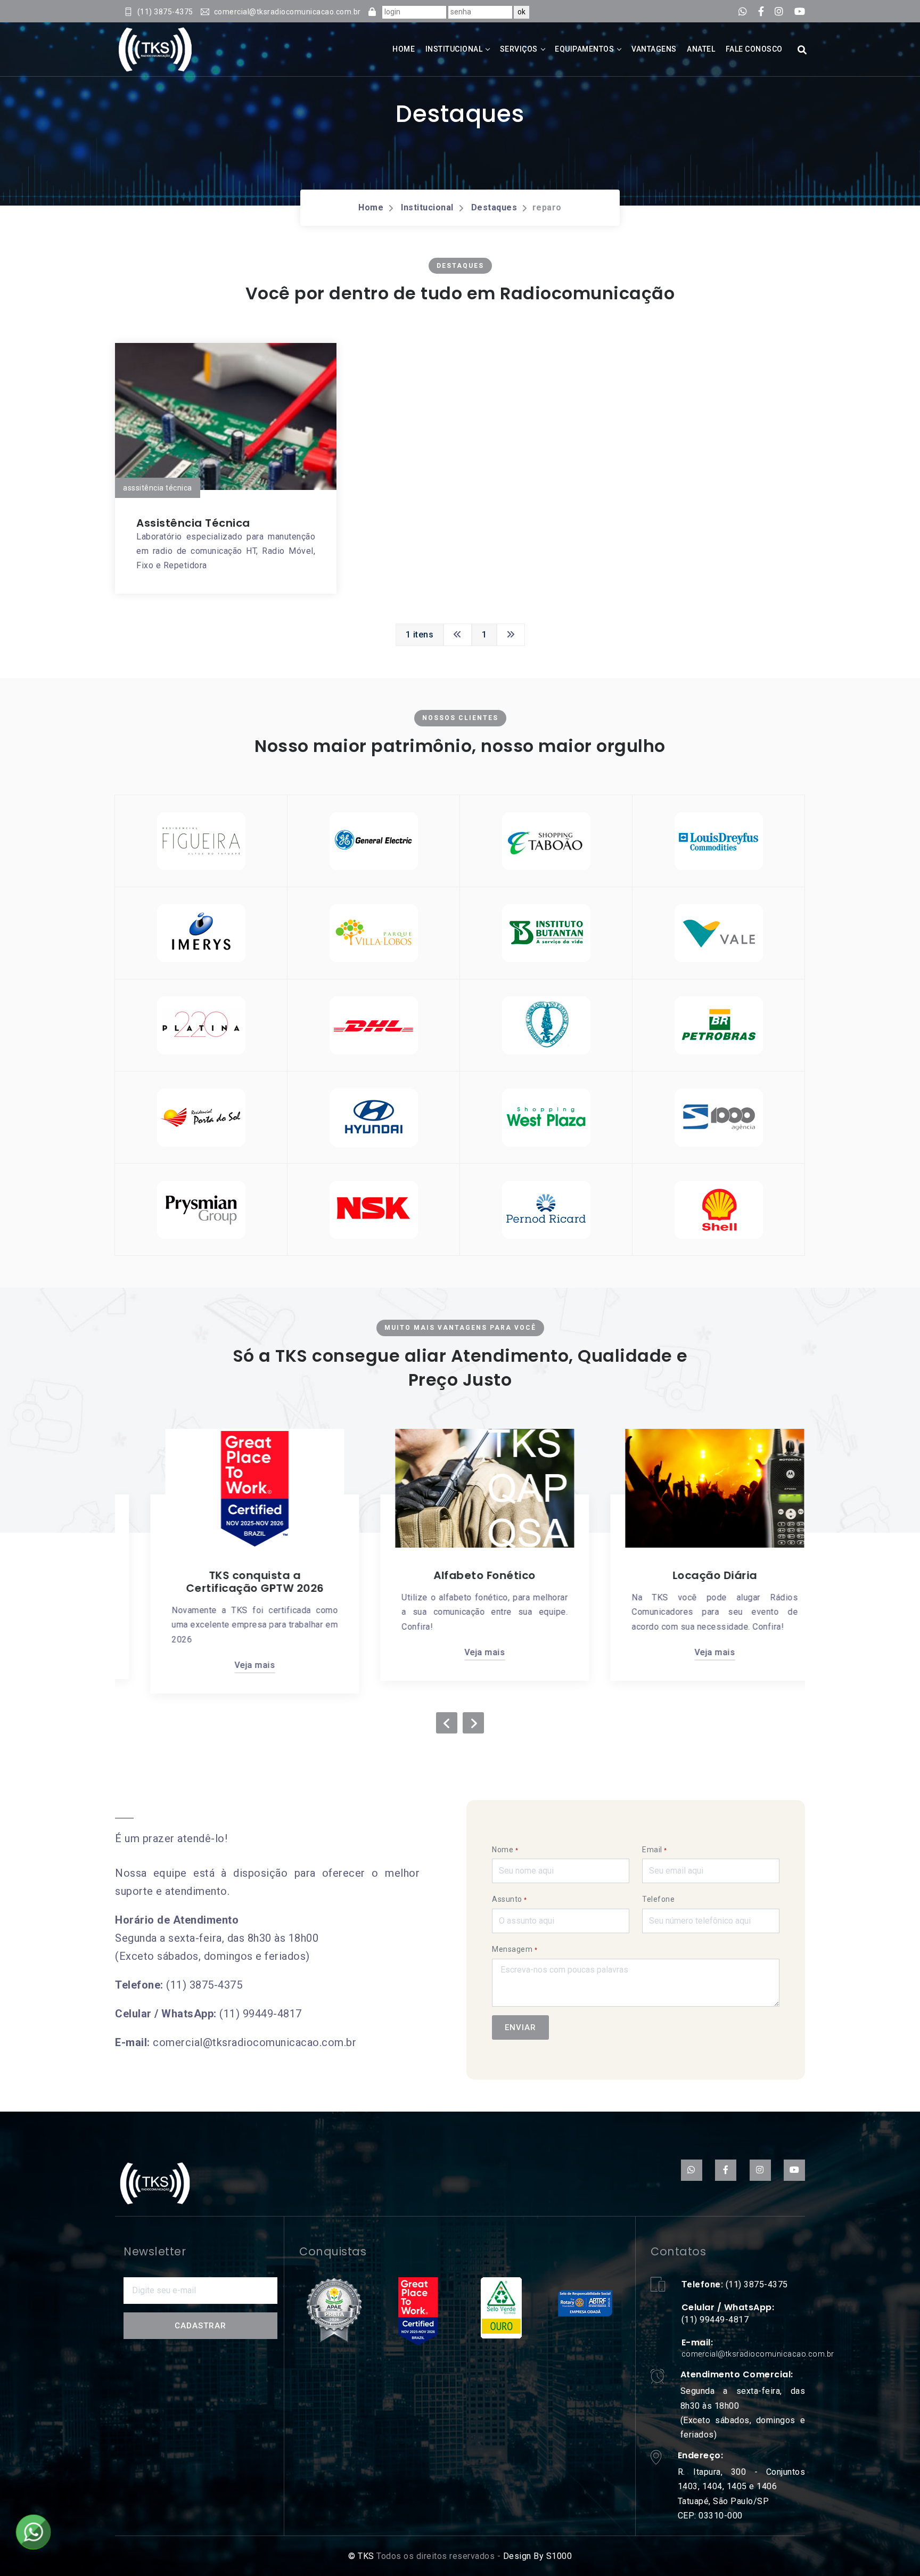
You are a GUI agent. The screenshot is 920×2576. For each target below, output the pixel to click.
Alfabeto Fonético (460, 1575)
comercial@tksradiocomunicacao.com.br (254, 2042)
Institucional (454, 49)
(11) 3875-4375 (204, 1985)
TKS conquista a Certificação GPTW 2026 (230, 1582)
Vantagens (654, 49)
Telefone (658, 1899)
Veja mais (230, 1665)
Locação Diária (690, 1575)
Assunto (510, 1899)
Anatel (701, 49)
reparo (547, 207)
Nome (505, 1850)
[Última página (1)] (511, 635)
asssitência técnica (158, 488)
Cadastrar (200, 2326)
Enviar (520, 2027)
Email (655, 1850)
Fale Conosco (754, 49)
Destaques (494, 207)
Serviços (519, 49)
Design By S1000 (536, 2556)
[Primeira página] (458, 635)
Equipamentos (584, 49)
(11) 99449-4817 (261, 2014)
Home (404, 49)
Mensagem (515, 1949)
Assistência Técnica (193, 523)
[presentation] (447, 1723)
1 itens (420, 635)
